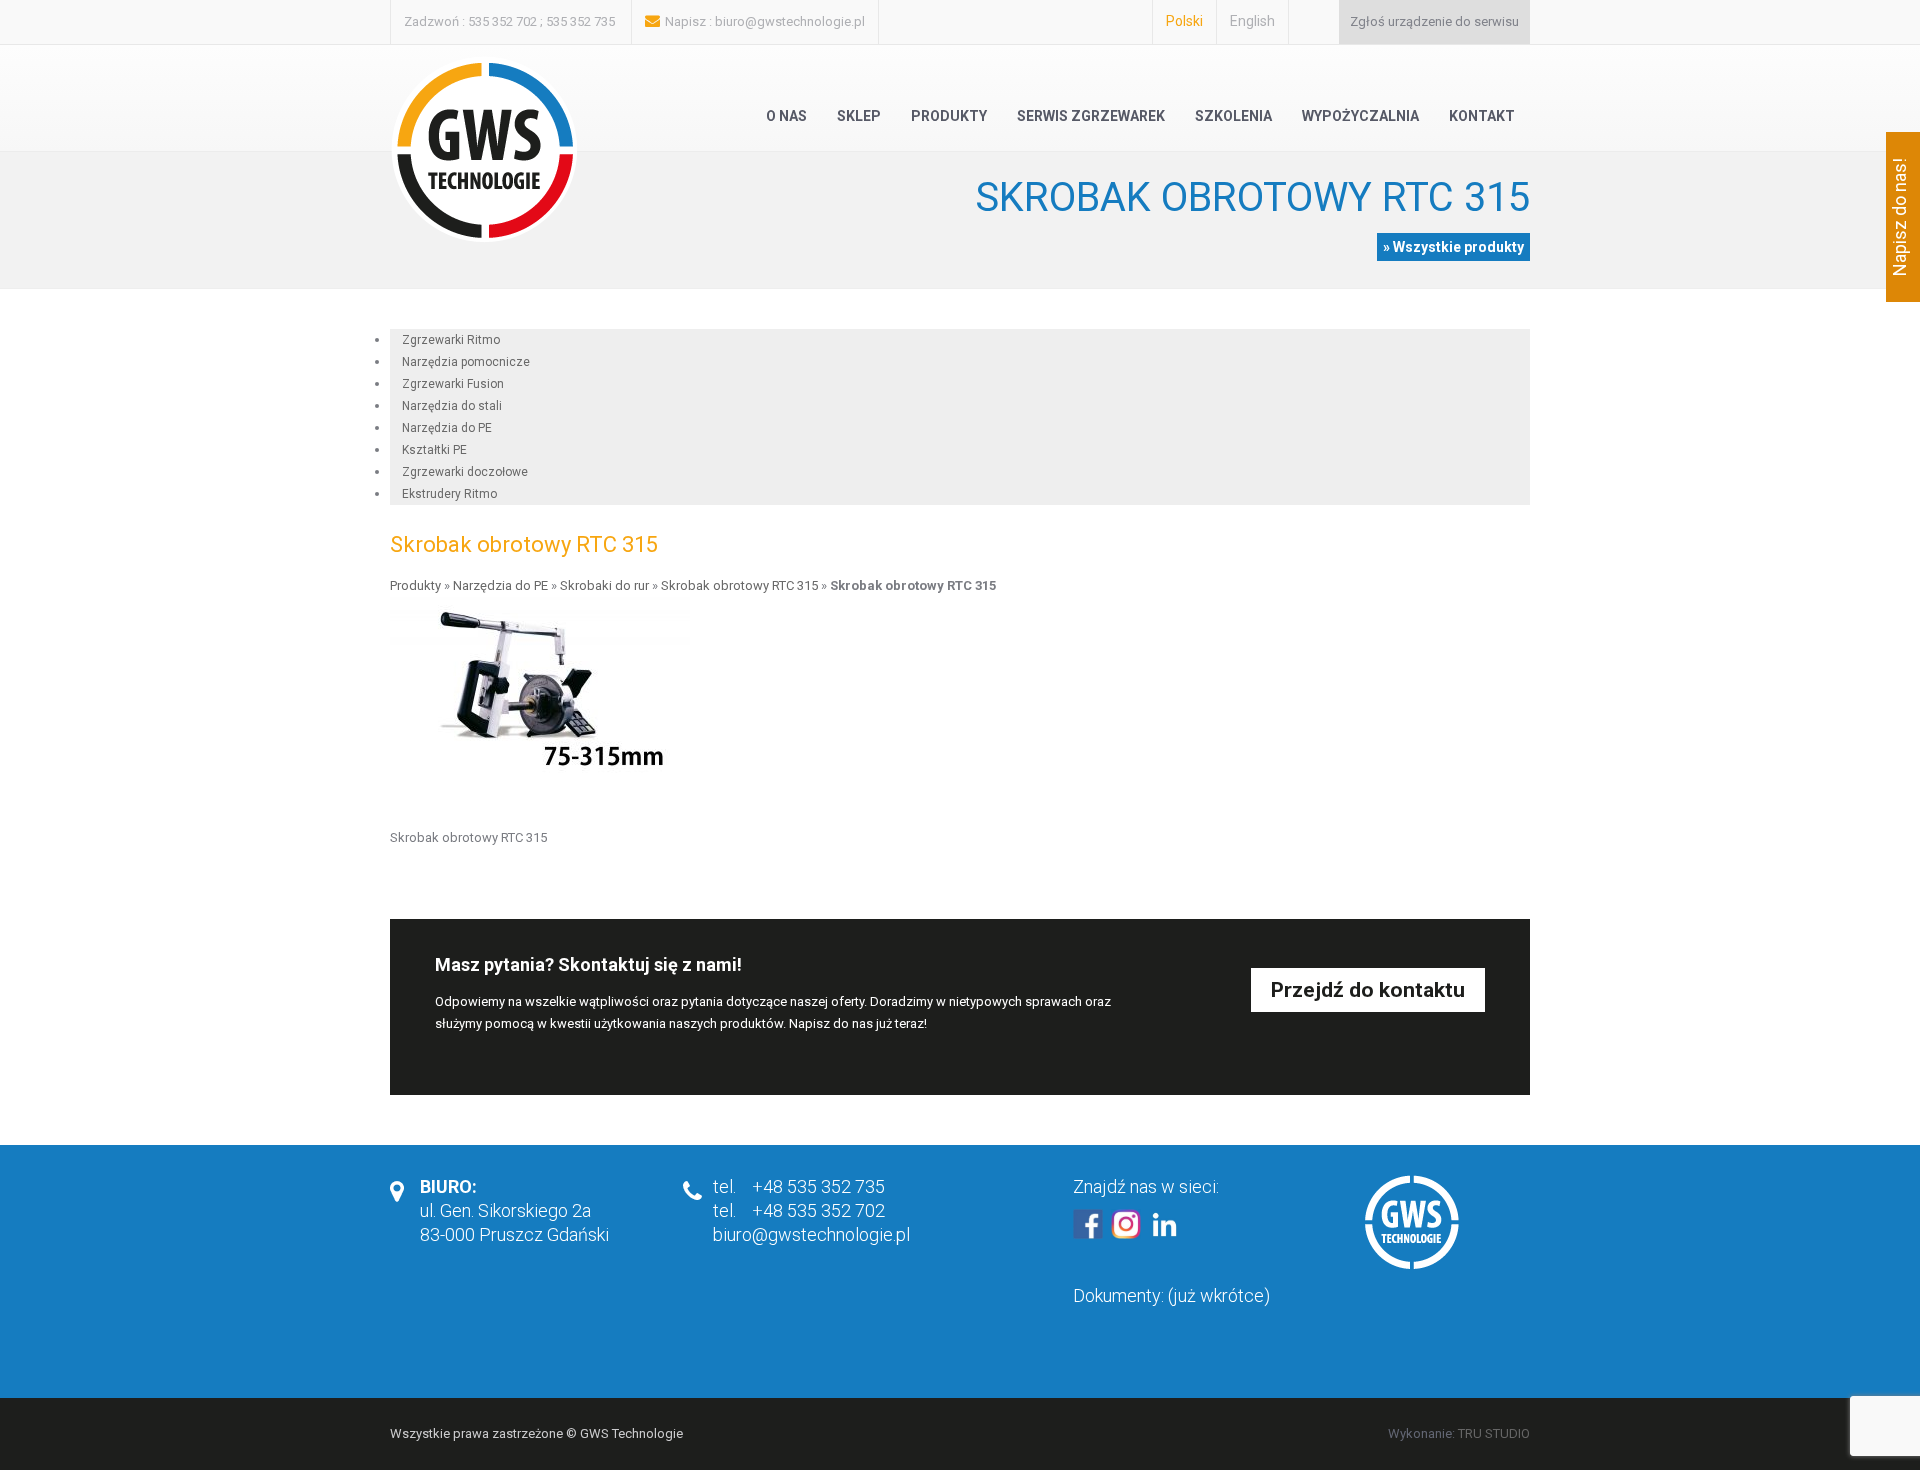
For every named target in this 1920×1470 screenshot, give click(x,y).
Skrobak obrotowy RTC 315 (739, 585)
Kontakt (1482, 116)
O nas (786, 116)
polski (1184, 21)
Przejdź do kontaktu (1368, 990)
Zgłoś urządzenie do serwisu (1434, 21)
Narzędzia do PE (500, 585)
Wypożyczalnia (1360, 116)
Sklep (859, 116)
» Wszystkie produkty (1453, 247)
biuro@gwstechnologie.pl (790, 21)
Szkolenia (1233, 116)
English (1252, 21)
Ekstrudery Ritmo (449, 494)
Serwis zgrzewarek (1091, 116)
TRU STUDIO (1494, 1433)
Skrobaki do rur (604, 585)
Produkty (949, 116)
